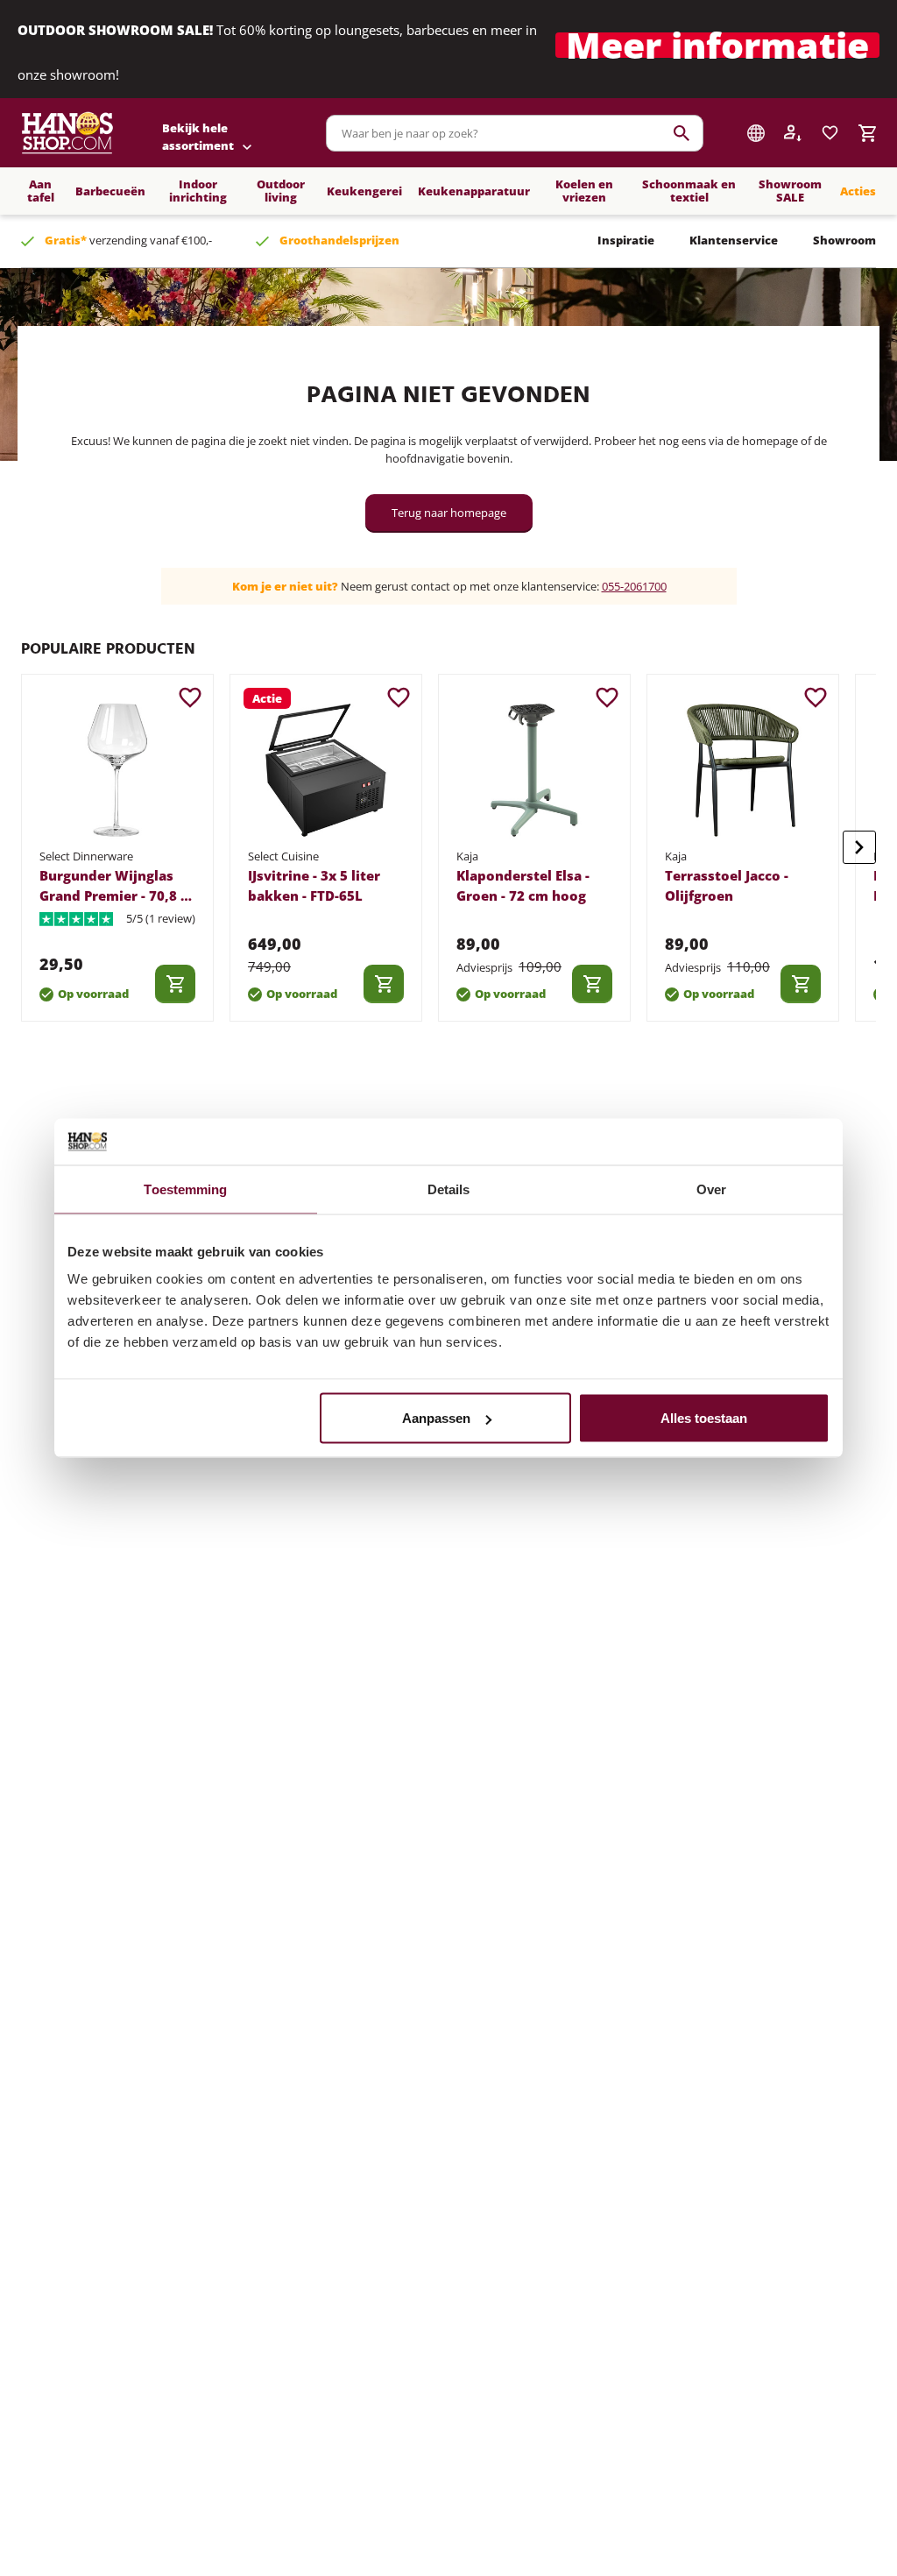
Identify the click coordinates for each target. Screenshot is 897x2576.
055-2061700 (634, 586)
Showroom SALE (790, 191)
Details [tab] (449, 1189)
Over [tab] (711, 1189)
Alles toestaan (704, 1418)
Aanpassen (436, 1418)
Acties (858, 191)
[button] (717, 50)
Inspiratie (626, 240)
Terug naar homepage (449, 513)
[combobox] (515, 133)
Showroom (844, 240)
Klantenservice (734, 240)
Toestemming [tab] (185, 1189)
